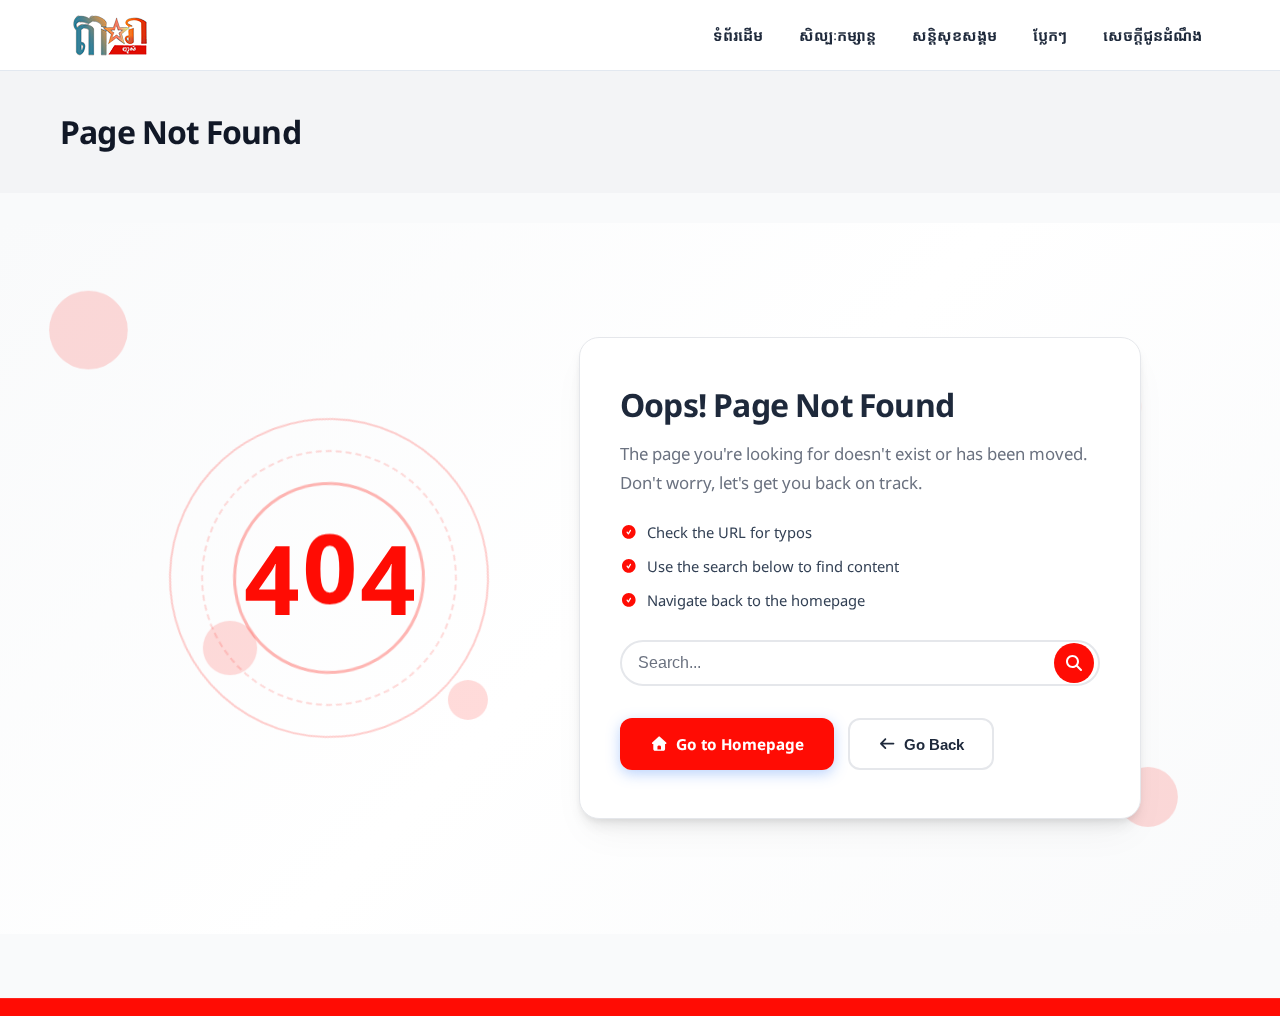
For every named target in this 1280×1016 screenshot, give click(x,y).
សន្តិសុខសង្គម (954, 35)
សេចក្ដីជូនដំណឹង (1152, 35)
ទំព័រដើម (738, 35)
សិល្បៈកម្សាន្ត (837, 35)
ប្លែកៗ (1050, 35)
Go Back (934, 744)
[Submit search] (1074, 663)
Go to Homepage (740, 744)
